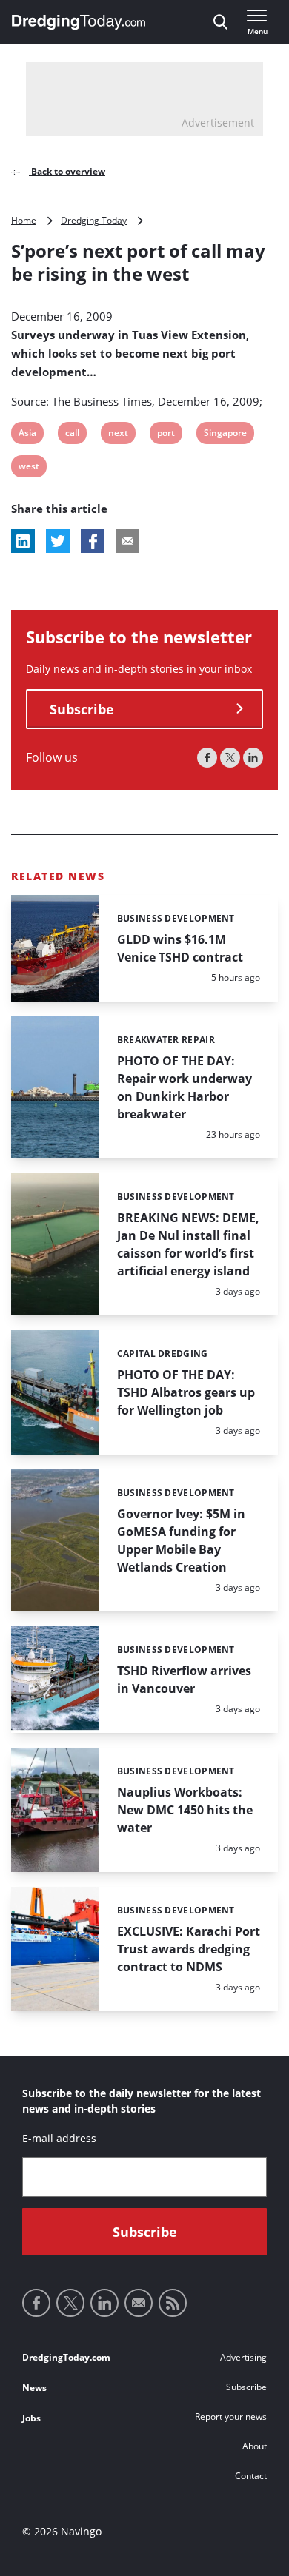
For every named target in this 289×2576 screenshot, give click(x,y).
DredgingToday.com (66, 2357)
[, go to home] (79, 22)
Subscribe (82, 709)
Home (24, 220)
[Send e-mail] (139, 2303)
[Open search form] (220, 22)
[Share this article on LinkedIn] (23, 541)
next (118, 435)
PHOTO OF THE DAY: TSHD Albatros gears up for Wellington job (186, 1392)
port (166, 435)
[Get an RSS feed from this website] (173, 2303)
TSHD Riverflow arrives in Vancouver (184, 1680)
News (34, 2388)
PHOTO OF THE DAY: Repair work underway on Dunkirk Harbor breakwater (185, 1087)
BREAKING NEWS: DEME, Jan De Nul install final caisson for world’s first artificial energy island (188, 1244)
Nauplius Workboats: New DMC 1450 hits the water (185, 1810)
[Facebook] (207, 758)
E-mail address (59, 2138)
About (255, 2446)
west (29, 468)
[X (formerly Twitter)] (230, 758)
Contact (251, 2476)
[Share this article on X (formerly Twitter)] (58, 541)
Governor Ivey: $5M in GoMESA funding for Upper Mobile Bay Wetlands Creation (181, 1540)
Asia (28, 435)
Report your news (231, 2416)
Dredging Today (94, 220)
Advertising (243, 2357)
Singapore (225, 435)
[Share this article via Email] (127, 541)
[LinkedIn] (253, 758)
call (74, 435)
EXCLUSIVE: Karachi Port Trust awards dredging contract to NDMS (189, 1949)
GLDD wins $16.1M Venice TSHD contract (180, 948)
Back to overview (67, 171)
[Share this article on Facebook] (93, 541)
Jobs (31, 2418)
